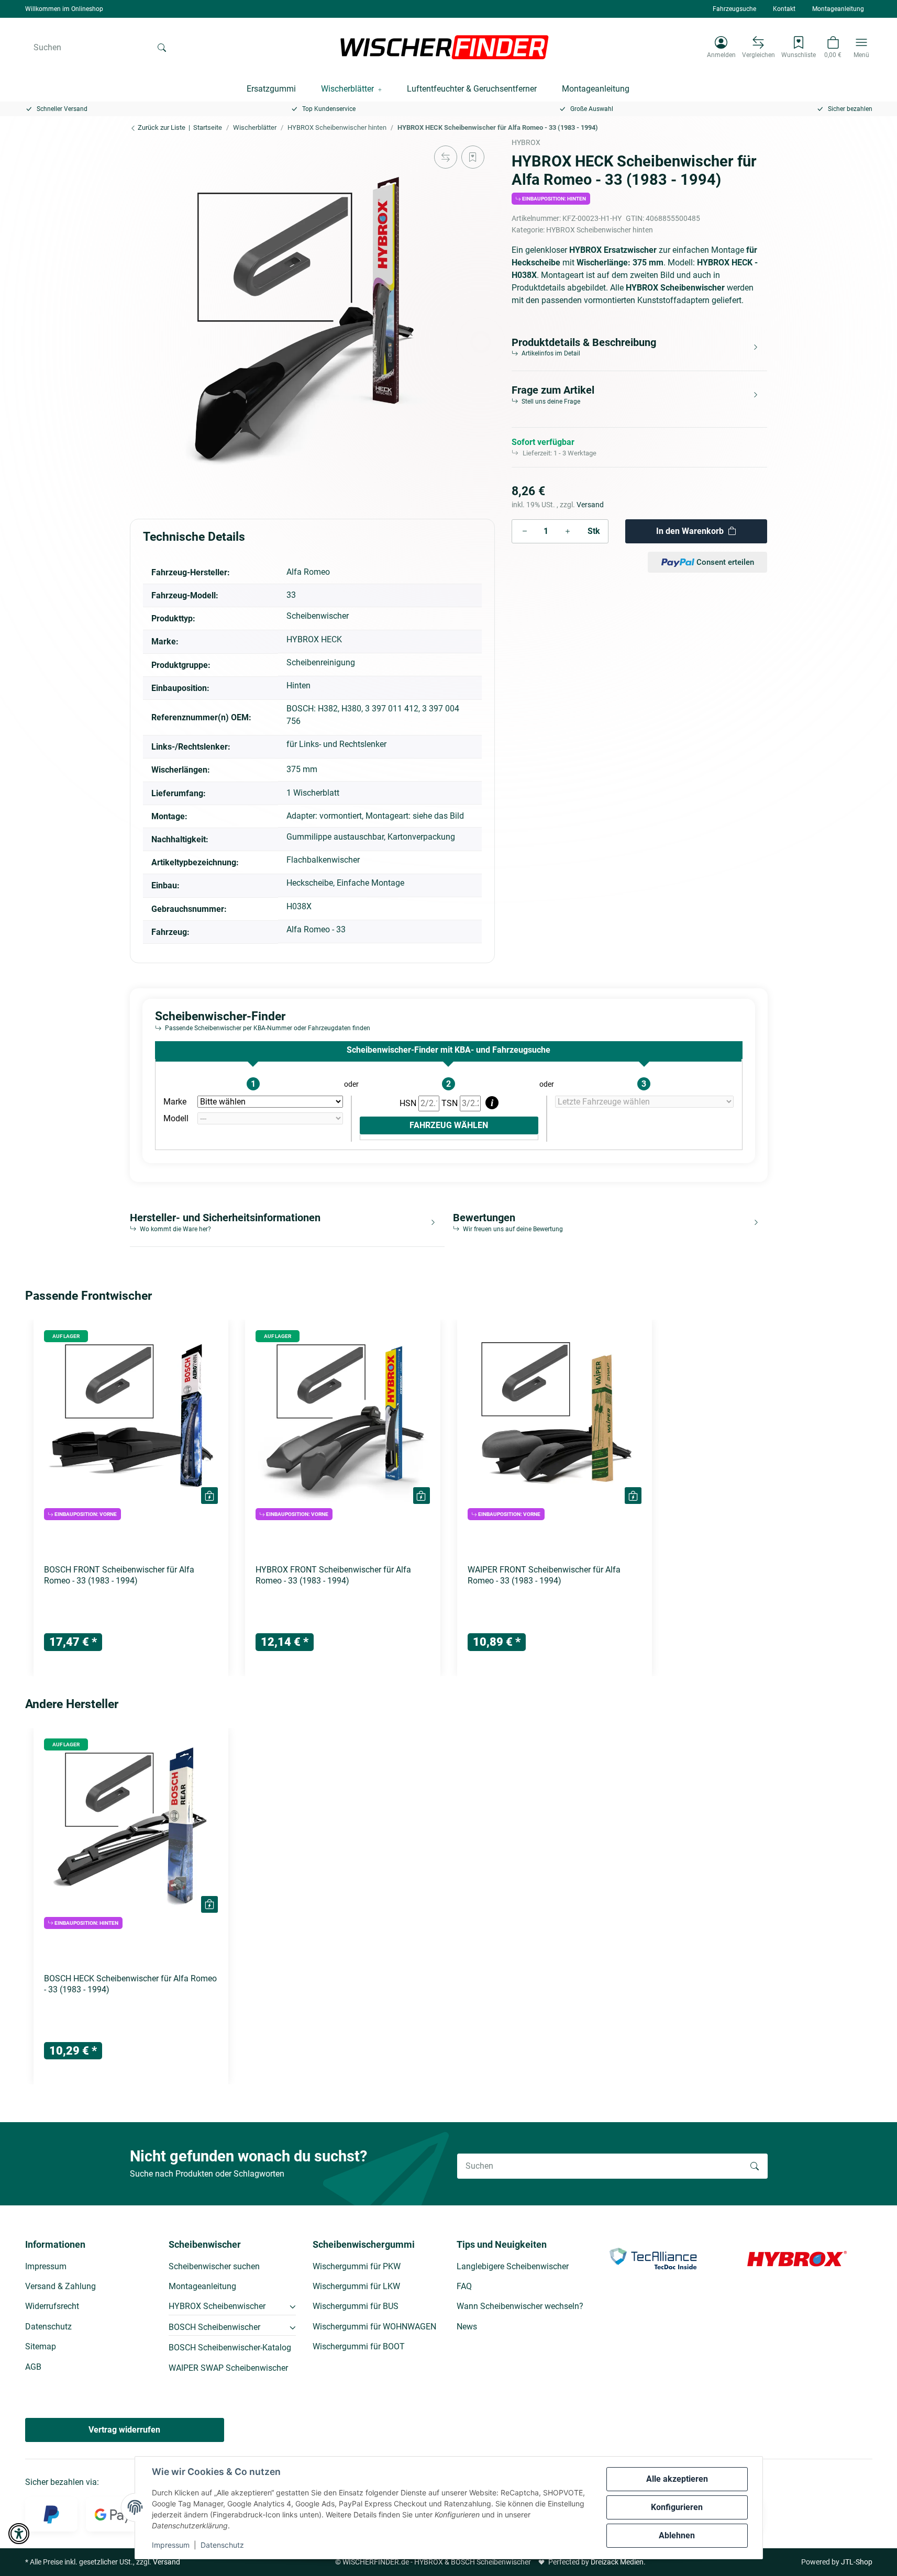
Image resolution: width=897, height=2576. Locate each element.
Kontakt (784, 9)
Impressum (171, 2545)
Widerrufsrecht (52, 2306)
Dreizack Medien (617, 2562)
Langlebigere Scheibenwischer (513, 2266)
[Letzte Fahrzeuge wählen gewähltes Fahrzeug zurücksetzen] (644, 1102)
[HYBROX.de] (797, 2258)
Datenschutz (222, 2545)
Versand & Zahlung (60, 2286)
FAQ (464, 2286)
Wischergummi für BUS (356, 2306)
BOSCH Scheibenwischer (214, 2327)
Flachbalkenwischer (323, 860)
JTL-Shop (857, 2562)
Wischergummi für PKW (357, 2266)
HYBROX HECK (314, 639)
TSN (451, 1103)
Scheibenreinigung (321, 662)
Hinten (298, 685)
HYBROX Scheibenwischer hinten (600, 230)
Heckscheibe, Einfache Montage (345, 883)
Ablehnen (677, 2535)
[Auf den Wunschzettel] (473, 157)
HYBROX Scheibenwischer (217, 2306)
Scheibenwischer (318, 616)
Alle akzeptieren (677, 2479)
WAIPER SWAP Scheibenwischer (228, 2368)
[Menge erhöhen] (568, 531)
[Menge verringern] (525, 531)
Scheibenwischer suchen (214, 2266)
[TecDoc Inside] (653, 2258)
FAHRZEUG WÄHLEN (449, 1125)
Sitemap (41, 2346)
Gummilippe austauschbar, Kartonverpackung (371, 837)
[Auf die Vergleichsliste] (446, 157)
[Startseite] (445, 47)
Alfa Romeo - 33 (316, 929)
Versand (590, 505)
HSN (409, 1103)
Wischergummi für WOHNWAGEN (374, 2327)
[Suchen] (162, 47)
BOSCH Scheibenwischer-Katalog (230, 2348)
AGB (33, 2367)
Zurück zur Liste (161, 127)
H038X (299, 906)
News (467, 2327)
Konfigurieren (677, 2507)
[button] (721, 47)
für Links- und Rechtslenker (336, 744)
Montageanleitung (838, 9)
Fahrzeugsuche (734, 9)
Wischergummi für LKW (356, 2286)
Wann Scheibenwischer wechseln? (520, 2306)
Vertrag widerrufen (124, 2430)
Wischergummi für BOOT (359, 2346)
